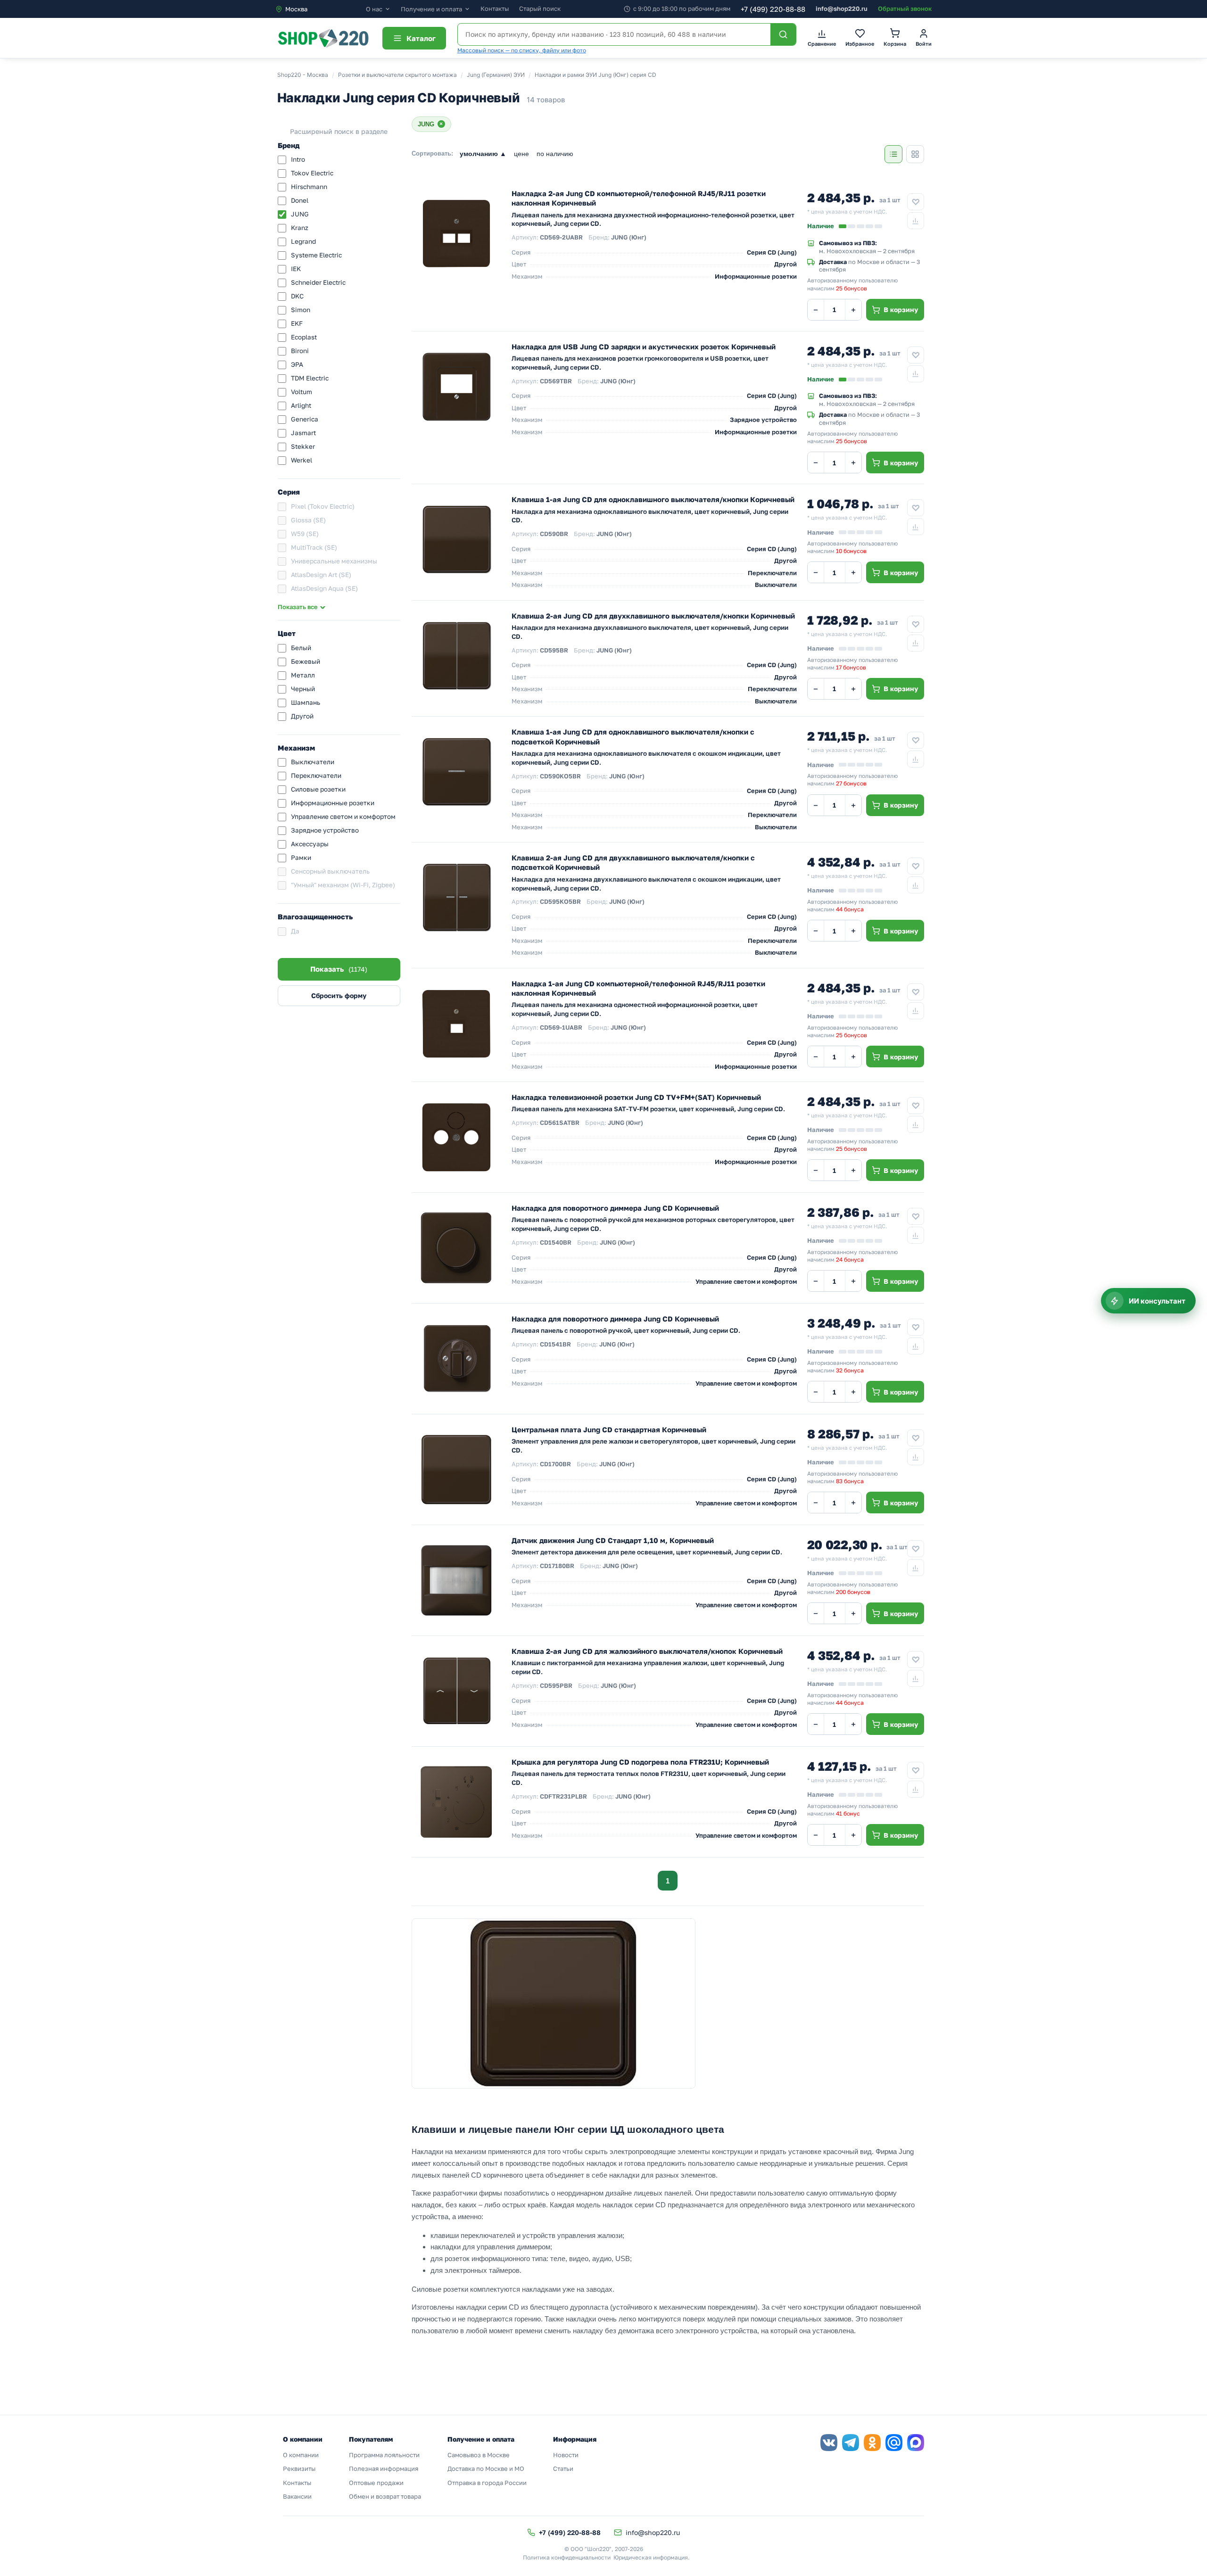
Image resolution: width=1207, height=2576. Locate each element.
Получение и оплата (431, 9)
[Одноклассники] (872, 2443)
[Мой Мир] (894, 2443)
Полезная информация (384, 2469)
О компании (301, 2455)
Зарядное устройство (325, 830)
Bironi (300, 351)
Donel (300, 200)
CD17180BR (557, 1566)
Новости (566, 2455)
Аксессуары (310, 844)
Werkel (302, 460)
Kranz (300, 228)
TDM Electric (310, 378)
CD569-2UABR (561, 237)
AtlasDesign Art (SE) (321, 575)
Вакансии (297, 2496)
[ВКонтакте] (829, 2443)
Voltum (302, 392)
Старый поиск (540, 8)
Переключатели (316, 776)
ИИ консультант (1157, 1301)
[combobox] (320, 9)
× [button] (441, 124)
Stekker (303, 446)
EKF (297, 323)
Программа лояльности (384, 2455)
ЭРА (297, 364)
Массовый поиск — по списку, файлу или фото (522, 50)
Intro (298, 159)
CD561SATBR (560, 1123)
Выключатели (313, 762)
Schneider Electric (318, 282)
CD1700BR (555, 1464)
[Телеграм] (851, 2443)
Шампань (306, 702)
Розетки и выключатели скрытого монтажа (397, 75)
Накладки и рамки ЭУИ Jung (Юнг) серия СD (595, 75)
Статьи (563, 2469)
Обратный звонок (905, 8)
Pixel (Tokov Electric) (323, 506)
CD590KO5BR (560, 776)
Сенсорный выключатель (330, 871)
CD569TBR (556, 381)
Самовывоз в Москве (479, 2455)
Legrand (303, 241)
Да (295, 931)
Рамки (301, 858)
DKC (297, 296)
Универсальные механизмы (334, 561)
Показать (339, 969)
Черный (303, 689)
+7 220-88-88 (773, 9)
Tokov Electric (312, 173)
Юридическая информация (651, 2557)
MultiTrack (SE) (314, 547)
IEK (296, 269)
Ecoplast (304, 337)
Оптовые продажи (376, 2483)
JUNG (300, 214)
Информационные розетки (333, 803)
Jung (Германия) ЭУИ (496, 75)
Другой (302, 716)
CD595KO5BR (560, 901)
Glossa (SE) (308, 520)
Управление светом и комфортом (343, 817)
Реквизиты (299, 2469)
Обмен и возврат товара (385, 2496)
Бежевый (306, 661)
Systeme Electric (316, 255)
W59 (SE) (305, 534)
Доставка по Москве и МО (486, 2469)
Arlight (301, 405)
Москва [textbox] (296, 9)
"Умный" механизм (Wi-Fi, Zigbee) (343, 885)
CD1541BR (555, 1344)
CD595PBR (556, 1685)
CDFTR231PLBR (563, 1796)
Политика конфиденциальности (567, 2557)
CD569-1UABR (561, 1027)
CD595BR (554, 650)
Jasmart (303, 433)
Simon (301, 310)
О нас (374, 9)
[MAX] (916, 2443)
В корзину (901, 310)
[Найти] (783, 34)
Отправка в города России (487, 2483)
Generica (305, 419)
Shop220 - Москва (303, 75)
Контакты (495, 8)
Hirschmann (309, 187)
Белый (301, 648)
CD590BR (554, 534)
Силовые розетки (318, 789)
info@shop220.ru (842, 8)
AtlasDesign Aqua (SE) (324, 588)
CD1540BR (556, 1242)
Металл (303, 675)
